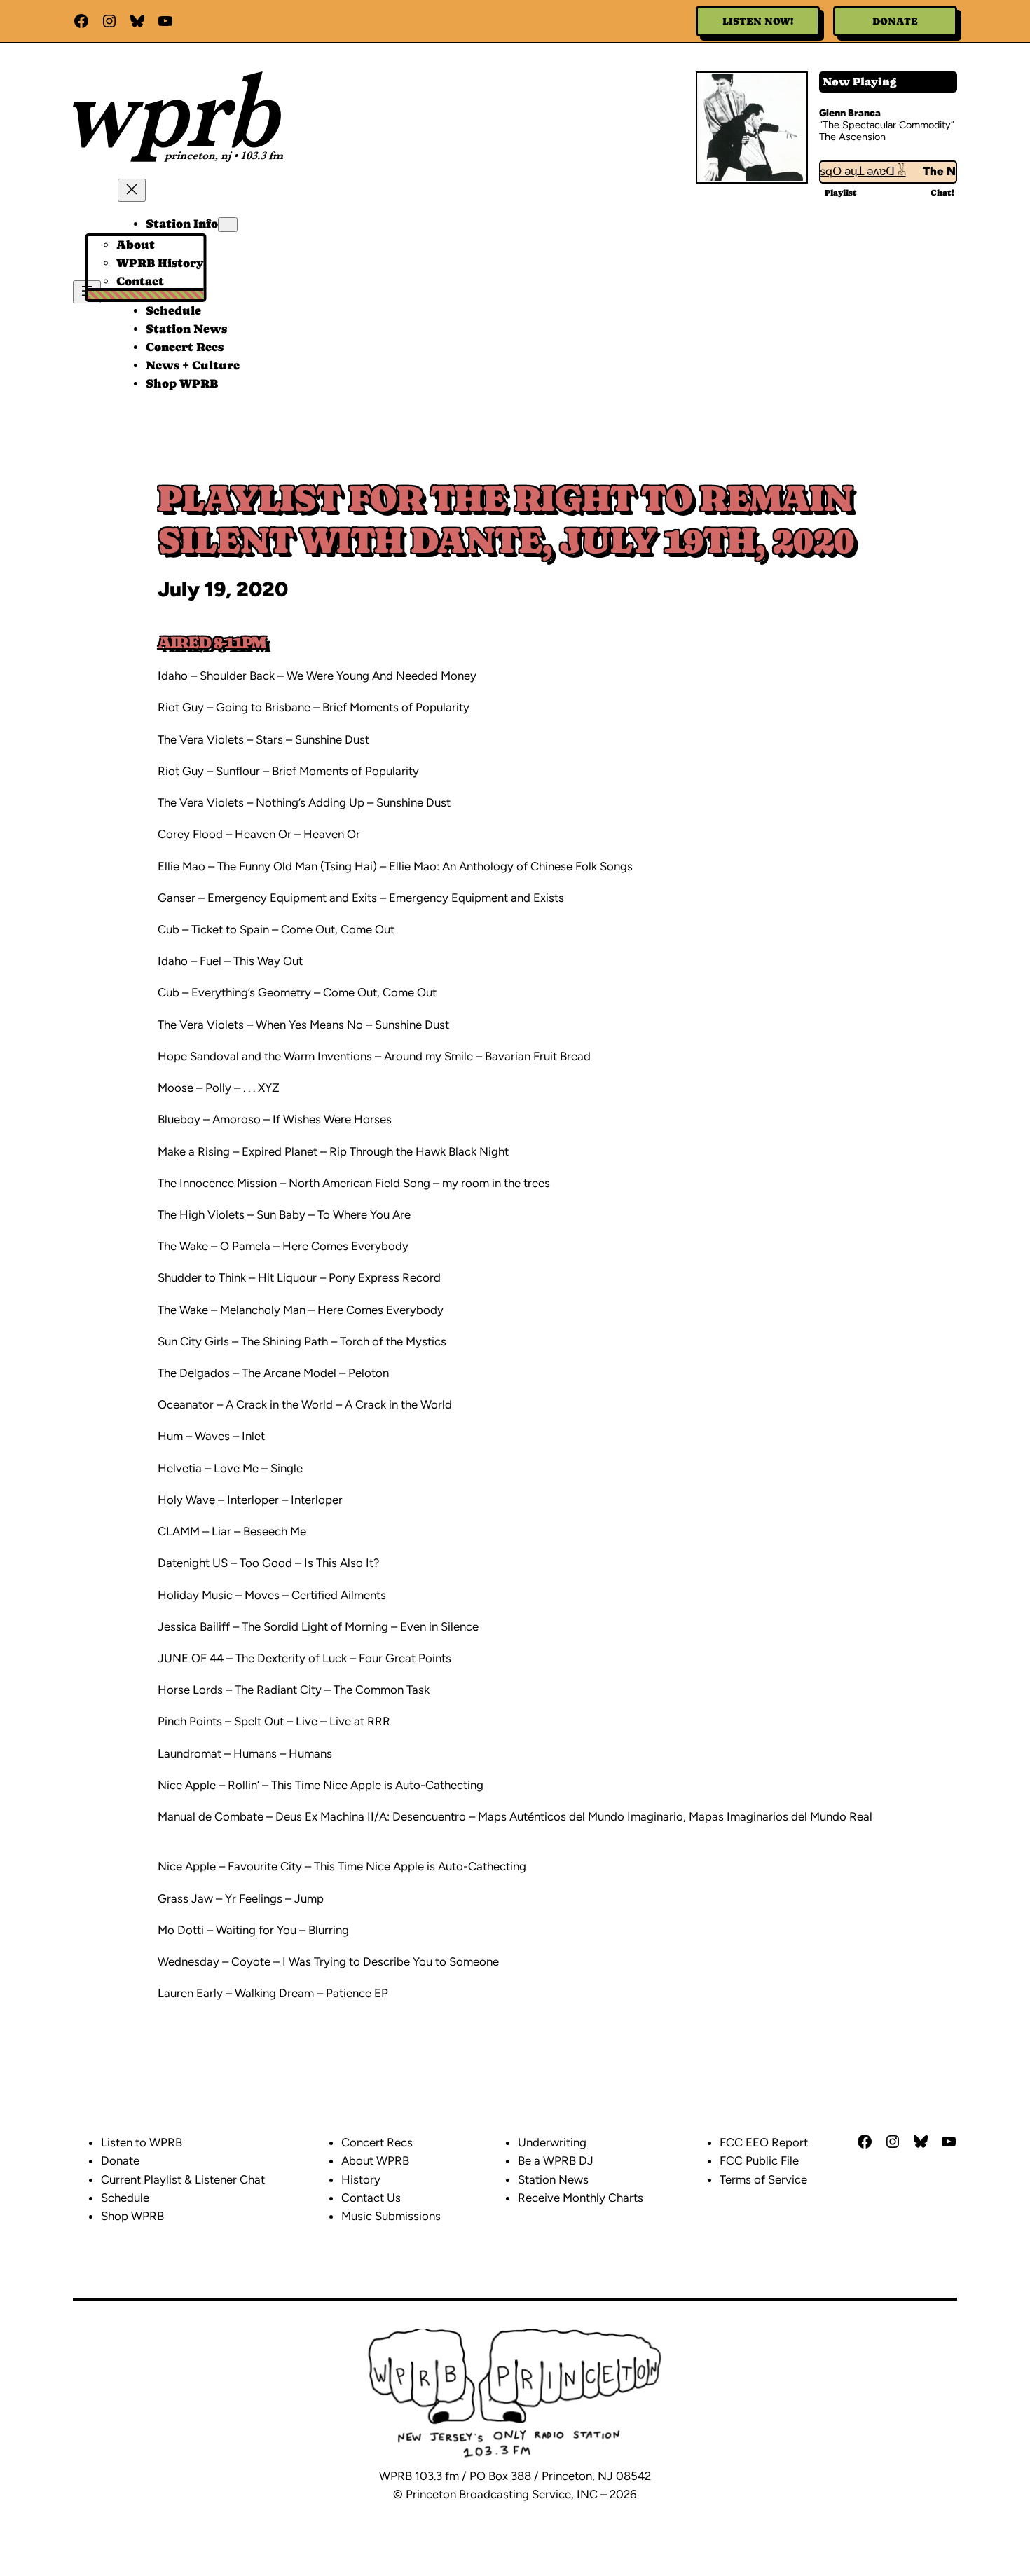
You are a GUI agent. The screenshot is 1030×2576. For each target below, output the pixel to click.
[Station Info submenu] (228, 225)
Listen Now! (758, 21)
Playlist (841, 193)
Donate (895, 21)
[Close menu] (132, 190)
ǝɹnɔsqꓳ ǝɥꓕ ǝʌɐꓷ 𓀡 (837, 171)
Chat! (942, 193)
